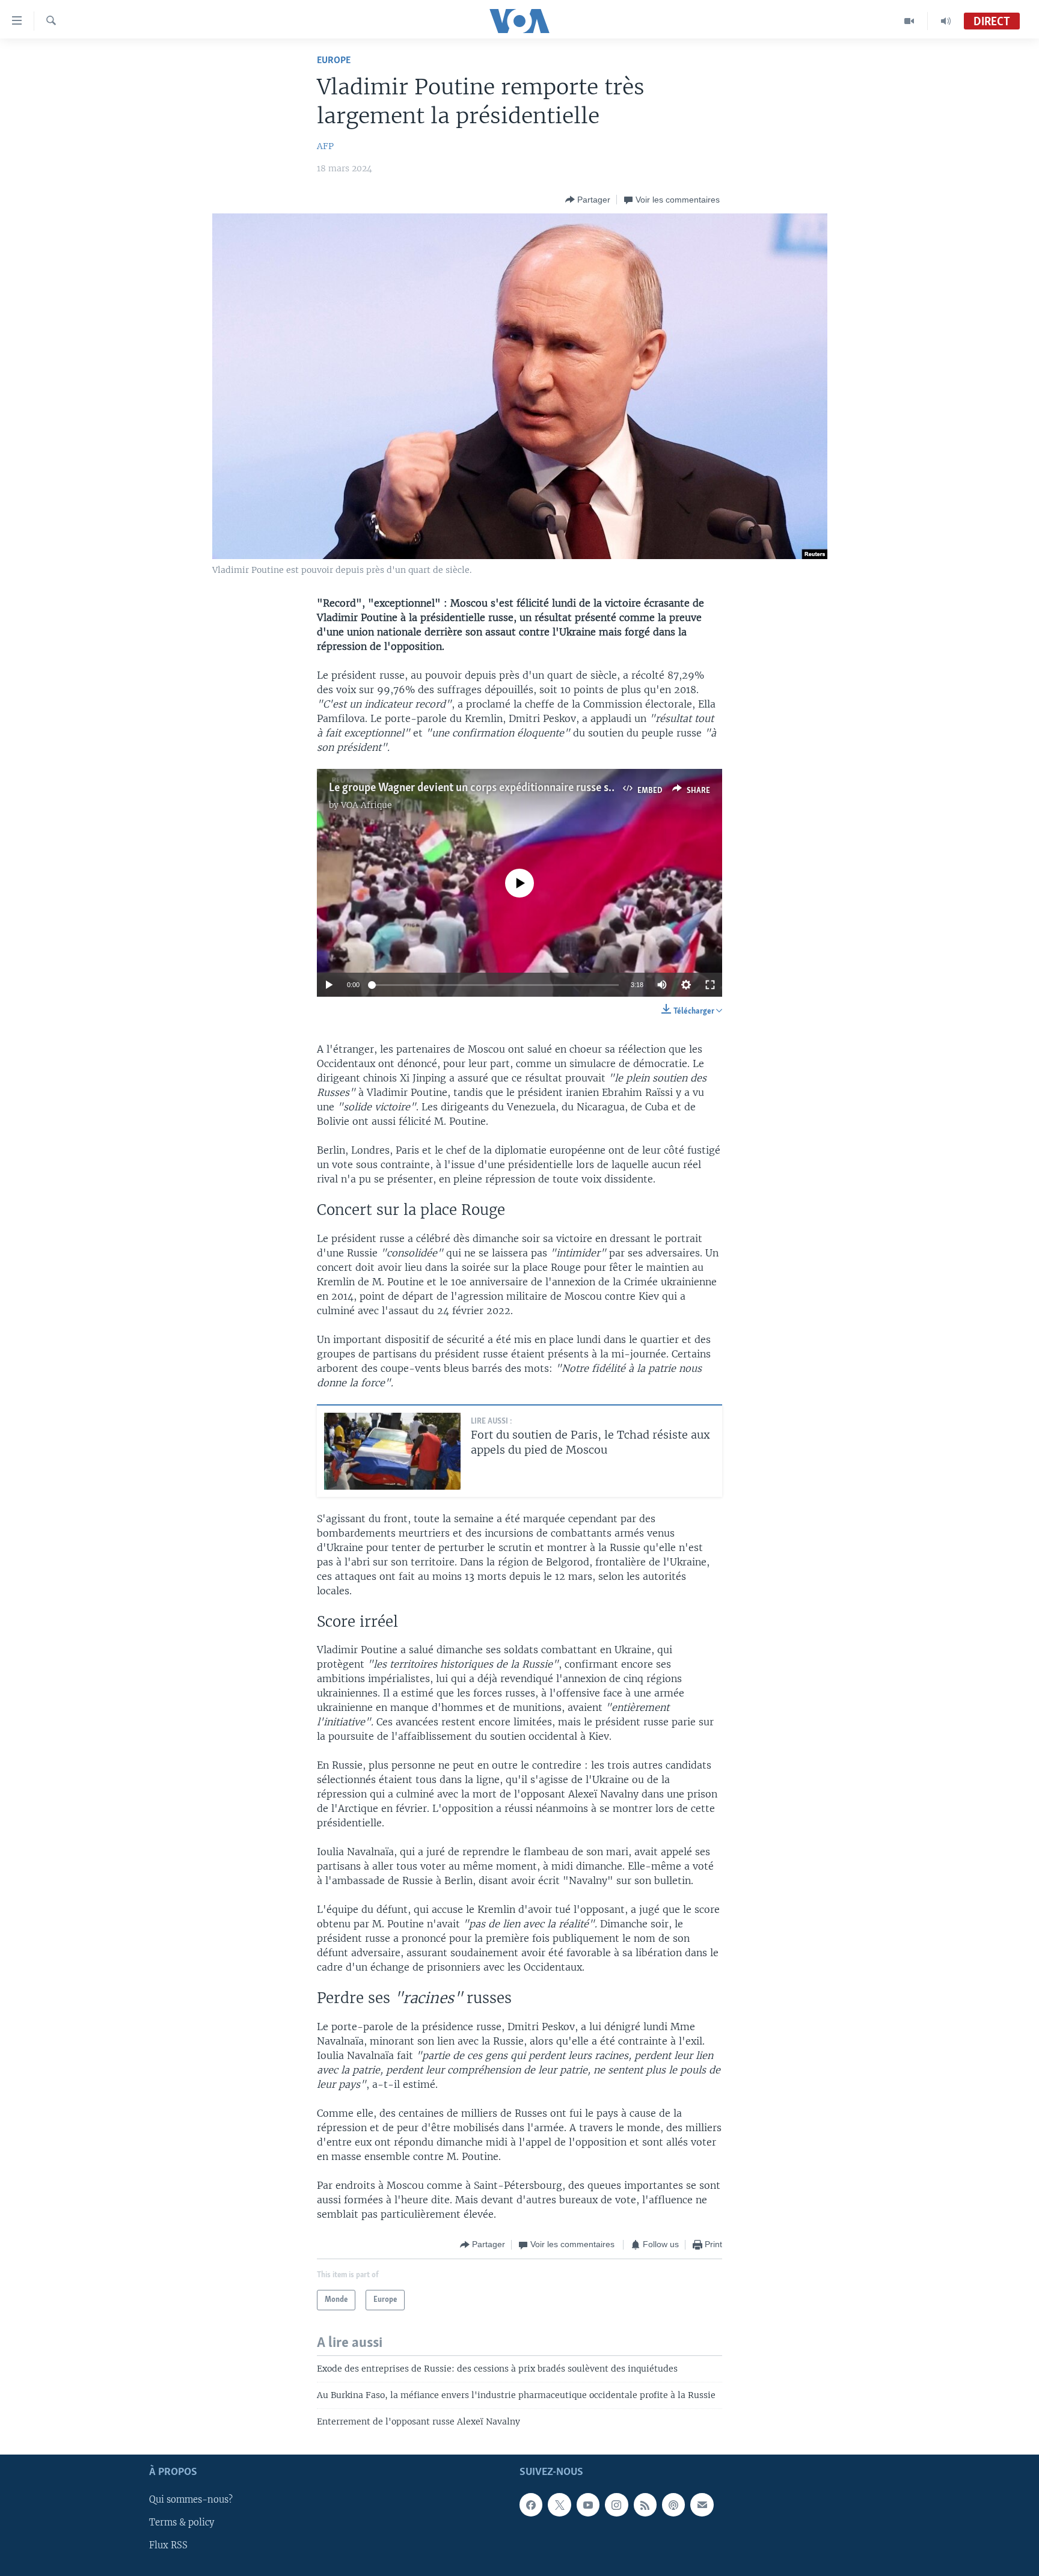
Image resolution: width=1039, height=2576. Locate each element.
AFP (325, 146)
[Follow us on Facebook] (531, 2504)
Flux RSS (168, 2545)
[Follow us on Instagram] (616, 2504)
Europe (334, 60)
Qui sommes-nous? (191, 2500)
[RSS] (645, 2504)
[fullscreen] (710, 985)
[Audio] (946, 21)
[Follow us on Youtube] (588, 2504)
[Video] (909, 21)
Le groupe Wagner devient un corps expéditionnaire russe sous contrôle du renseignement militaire (564, 788)
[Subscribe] (702, 2504)
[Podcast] (673, 2504)
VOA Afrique (366, 805)
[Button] (588, 200)
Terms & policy (182, 2522)
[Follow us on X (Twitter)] (559, 2504)
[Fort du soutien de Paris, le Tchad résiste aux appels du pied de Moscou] (392, 1451)
